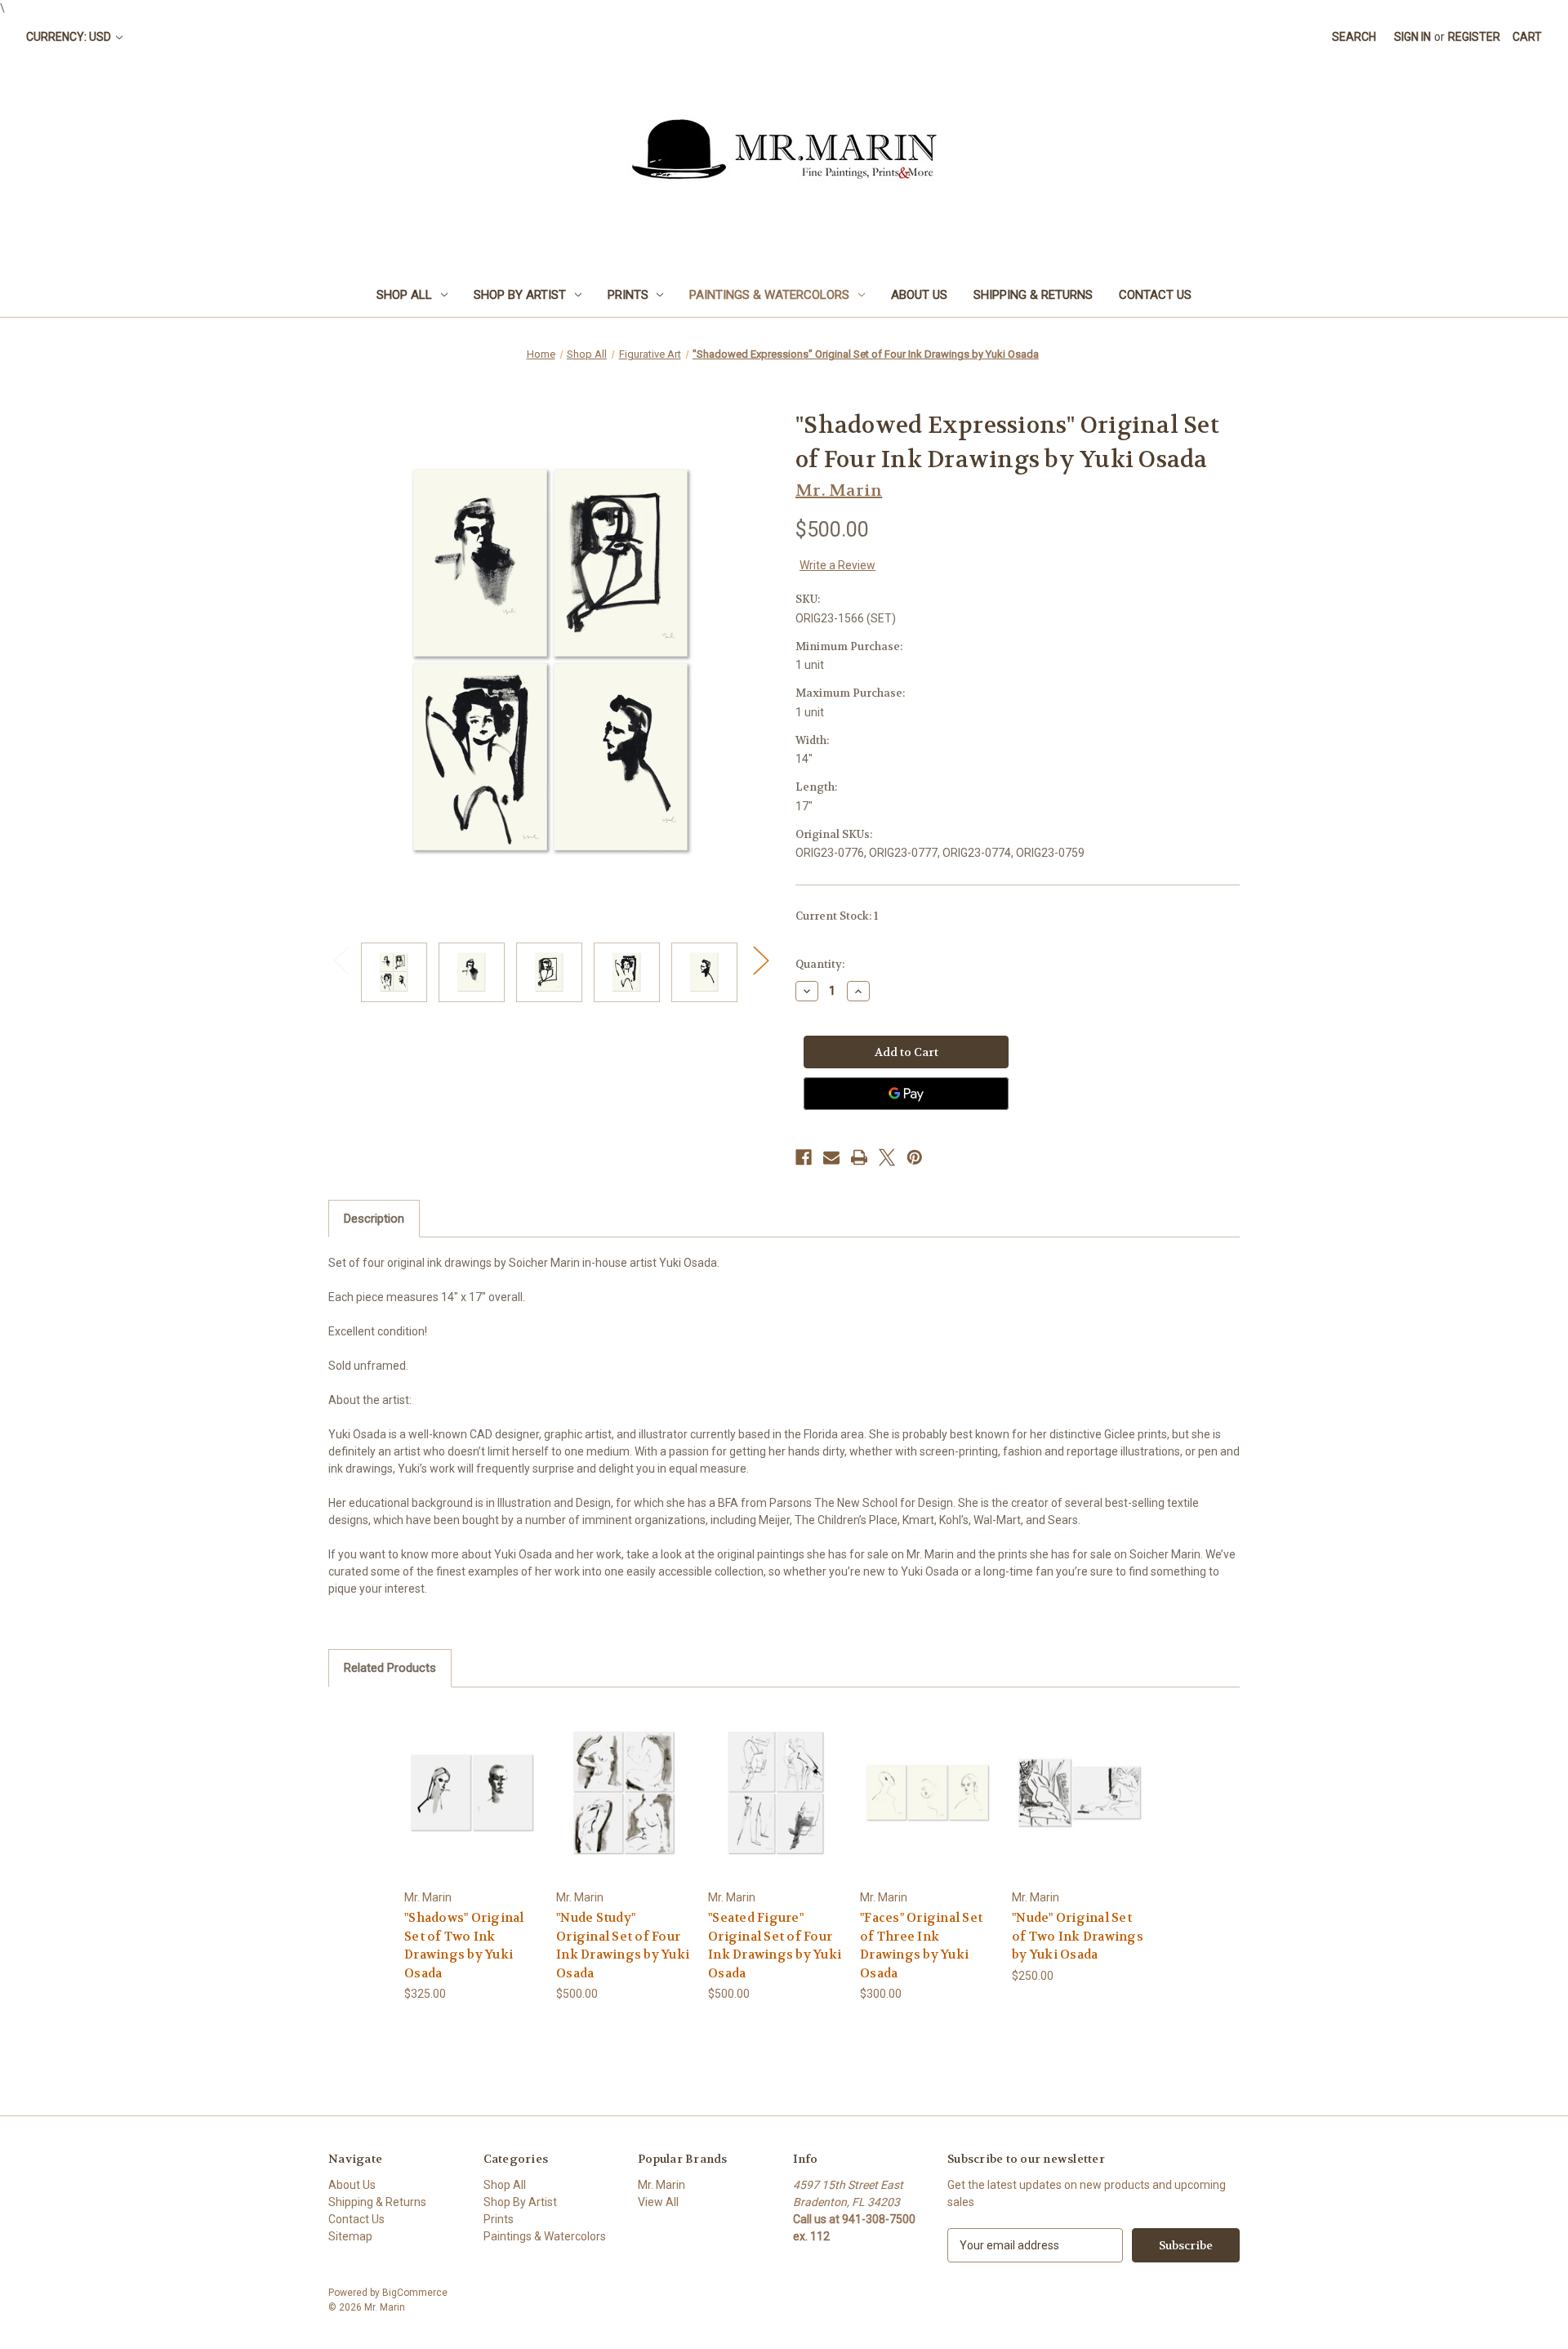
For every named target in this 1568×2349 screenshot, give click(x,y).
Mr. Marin (661, 2185)
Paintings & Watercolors (769, 295)
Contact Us (1155, 295)
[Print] (859, 1157)
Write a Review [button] (837, 565)
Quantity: (820, 964)
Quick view (471, 1778)
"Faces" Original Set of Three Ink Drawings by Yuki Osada (921, 1946)
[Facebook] (804, 1157)
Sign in (1412, 37)
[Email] (831, 1157)
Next (760, 960)
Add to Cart (472, 1806)
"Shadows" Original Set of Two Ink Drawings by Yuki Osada (464, 1946)
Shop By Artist (520, 295)
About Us (919, 295)
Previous (341, 960)
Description (374, 1219)
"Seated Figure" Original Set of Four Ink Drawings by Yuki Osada (775, 1946)
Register (1474, 37)
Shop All (404, 295)
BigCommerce (415, 2293)
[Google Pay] (906, 1094)
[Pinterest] (915, 1157)
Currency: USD (70, 37)
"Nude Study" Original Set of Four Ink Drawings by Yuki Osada (623, 1946)
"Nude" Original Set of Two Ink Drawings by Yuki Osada (1078, 1936)
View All (658, 2202)
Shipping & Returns (1033, 295)
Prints (628, 295)
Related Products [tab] (390, 1668)
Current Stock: (837, 916)
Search (1354, 37)
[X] (887, 1157)
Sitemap (350, 2236)
